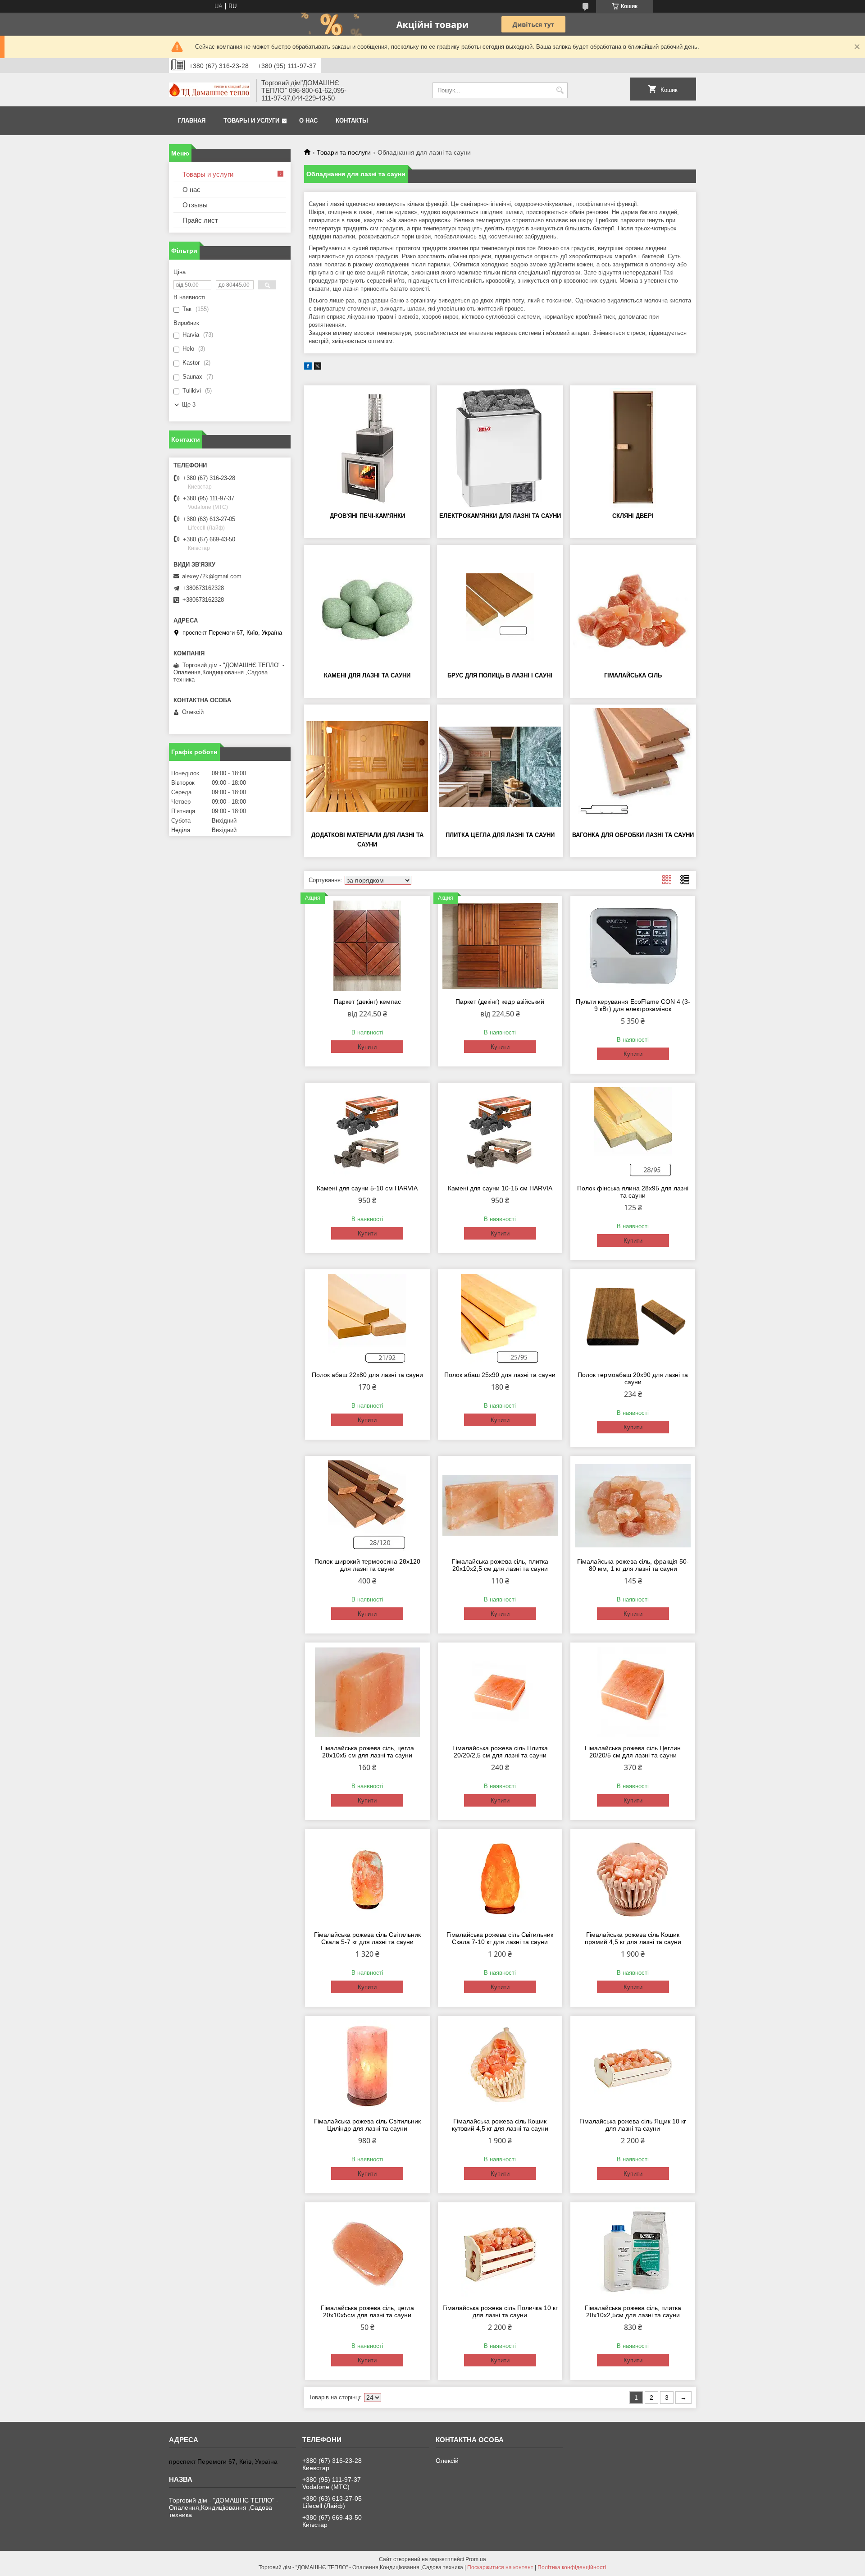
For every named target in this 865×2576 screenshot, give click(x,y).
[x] (318, 368)
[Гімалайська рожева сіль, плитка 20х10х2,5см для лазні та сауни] (633, 2252)
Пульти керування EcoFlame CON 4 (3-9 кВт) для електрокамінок (633, 1005)
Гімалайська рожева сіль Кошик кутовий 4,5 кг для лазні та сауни (500, 2125)
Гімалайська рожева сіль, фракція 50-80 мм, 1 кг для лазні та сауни (633, 1565)
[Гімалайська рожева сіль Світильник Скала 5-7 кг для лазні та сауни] (367, 1879)
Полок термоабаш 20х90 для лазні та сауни (633, 1378)
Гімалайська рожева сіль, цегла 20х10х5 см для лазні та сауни (367, 1752)
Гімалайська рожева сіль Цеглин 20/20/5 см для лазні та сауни (633, 1752)
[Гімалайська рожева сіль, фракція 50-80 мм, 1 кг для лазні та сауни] (633, 1505)
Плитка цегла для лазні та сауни (500, 835)
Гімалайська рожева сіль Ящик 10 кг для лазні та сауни (633, 2125)
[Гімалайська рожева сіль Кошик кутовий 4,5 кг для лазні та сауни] (500, 2065)
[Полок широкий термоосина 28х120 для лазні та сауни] (367, 1505)
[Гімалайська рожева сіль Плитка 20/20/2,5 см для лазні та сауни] (500, 1692)
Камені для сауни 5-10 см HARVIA (367, 1188)
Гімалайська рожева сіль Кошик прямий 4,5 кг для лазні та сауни (633, 1938)
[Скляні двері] (633, 448)
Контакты (352, 121)
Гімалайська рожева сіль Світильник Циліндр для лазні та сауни (367, 2125)
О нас (308, 121)
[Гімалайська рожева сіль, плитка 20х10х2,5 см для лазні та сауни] (500, 1505)
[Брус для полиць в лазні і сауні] (500, 607)
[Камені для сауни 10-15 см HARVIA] (500, 1132)
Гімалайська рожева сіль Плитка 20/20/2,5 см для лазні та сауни (500, 1752)
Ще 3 (189, 405)
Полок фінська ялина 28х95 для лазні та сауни (633, 1192)
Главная (192, 121)
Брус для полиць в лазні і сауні (500, 675)
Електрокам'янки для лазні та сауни (500, 516)
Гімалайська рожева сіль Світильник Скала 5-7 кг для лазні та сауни (367, 1938)
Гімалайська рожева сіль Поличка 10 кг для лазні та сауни (500, 2311)
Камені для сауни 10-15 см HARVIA (500, 1188)
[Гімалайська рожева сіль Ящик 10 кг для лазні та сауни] (633, 2065)
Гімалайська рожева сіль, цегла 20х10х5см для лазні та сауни (367, 2311)
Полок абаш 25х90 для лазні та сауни (500, 1375)
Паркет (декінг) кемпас (367, 1002)
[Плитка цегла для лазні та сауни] (500, 767)
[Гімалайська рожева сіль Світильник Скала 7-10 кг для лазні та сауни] (500, 1879)
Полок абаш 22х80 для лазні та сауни (367, 1375)
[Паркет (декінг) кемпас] (367, 946)
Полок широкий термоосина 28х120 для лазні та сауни (367, 1565)
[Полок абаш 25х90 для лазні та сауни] (500, 1319)
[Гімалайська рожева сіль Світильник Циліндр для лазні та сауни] (367, 2065)
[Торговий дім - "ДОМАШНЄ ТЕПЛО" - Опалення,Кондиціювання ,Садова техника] (209, 91)
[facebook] (308, 368)
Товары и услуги (251, 121)
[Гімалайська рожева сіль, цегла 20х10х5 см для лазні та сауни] (367, 1692)
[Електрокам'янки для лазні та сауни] (500, 448)
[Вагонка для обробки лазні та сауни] (633, 767)
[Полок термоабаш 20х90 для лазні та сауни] (633, 1319)
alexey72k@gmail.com (212, 576)
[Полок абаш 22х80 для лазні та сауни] (367, 1319)
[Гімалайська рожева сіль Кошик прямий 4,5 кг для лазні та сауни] (633, 1879)
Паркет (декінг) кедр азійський (500, 1002)
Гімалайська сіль (633, 675)
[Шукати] (560, 90)
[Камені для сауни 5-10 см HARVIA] (367, 1132)
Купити (367, 1047)
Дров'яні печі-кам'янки (367, 516)
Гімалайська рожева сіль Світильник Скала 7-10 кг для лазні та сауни (500, 1938)
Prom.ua (476, 2559)
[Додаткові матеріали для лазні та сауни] (367, 767)
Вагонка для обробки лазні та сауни (633, 835)
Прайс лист (200, 220)
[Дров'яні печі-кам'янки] (367, 448)
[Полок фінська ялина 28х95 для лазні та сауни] (633, 1132)
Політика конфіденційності (572, 2567)
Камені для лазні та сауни (367, 675)
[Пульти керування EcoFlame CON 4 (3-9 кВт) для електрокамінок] (633, 946)
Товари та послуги (344, 152)
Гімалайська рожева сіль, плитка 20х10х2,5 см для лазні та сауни (500, 1565)
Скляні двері (633, 516)
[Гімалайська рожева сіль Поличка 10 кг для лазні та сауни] (500, 2252)
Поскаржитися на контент (500, 2567)
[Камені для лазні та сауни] (367, 607)
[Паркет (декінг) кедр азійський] (500, 946)
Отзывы (195, 205)
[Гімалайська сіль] (633, 607)
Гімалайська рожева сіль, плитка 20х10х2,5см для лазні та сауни (633, 2311)
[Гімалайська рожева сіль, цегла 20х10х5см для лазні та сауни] (367, 2252)
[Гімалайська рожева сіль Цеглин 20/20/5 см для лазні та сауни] (633, 1692)
